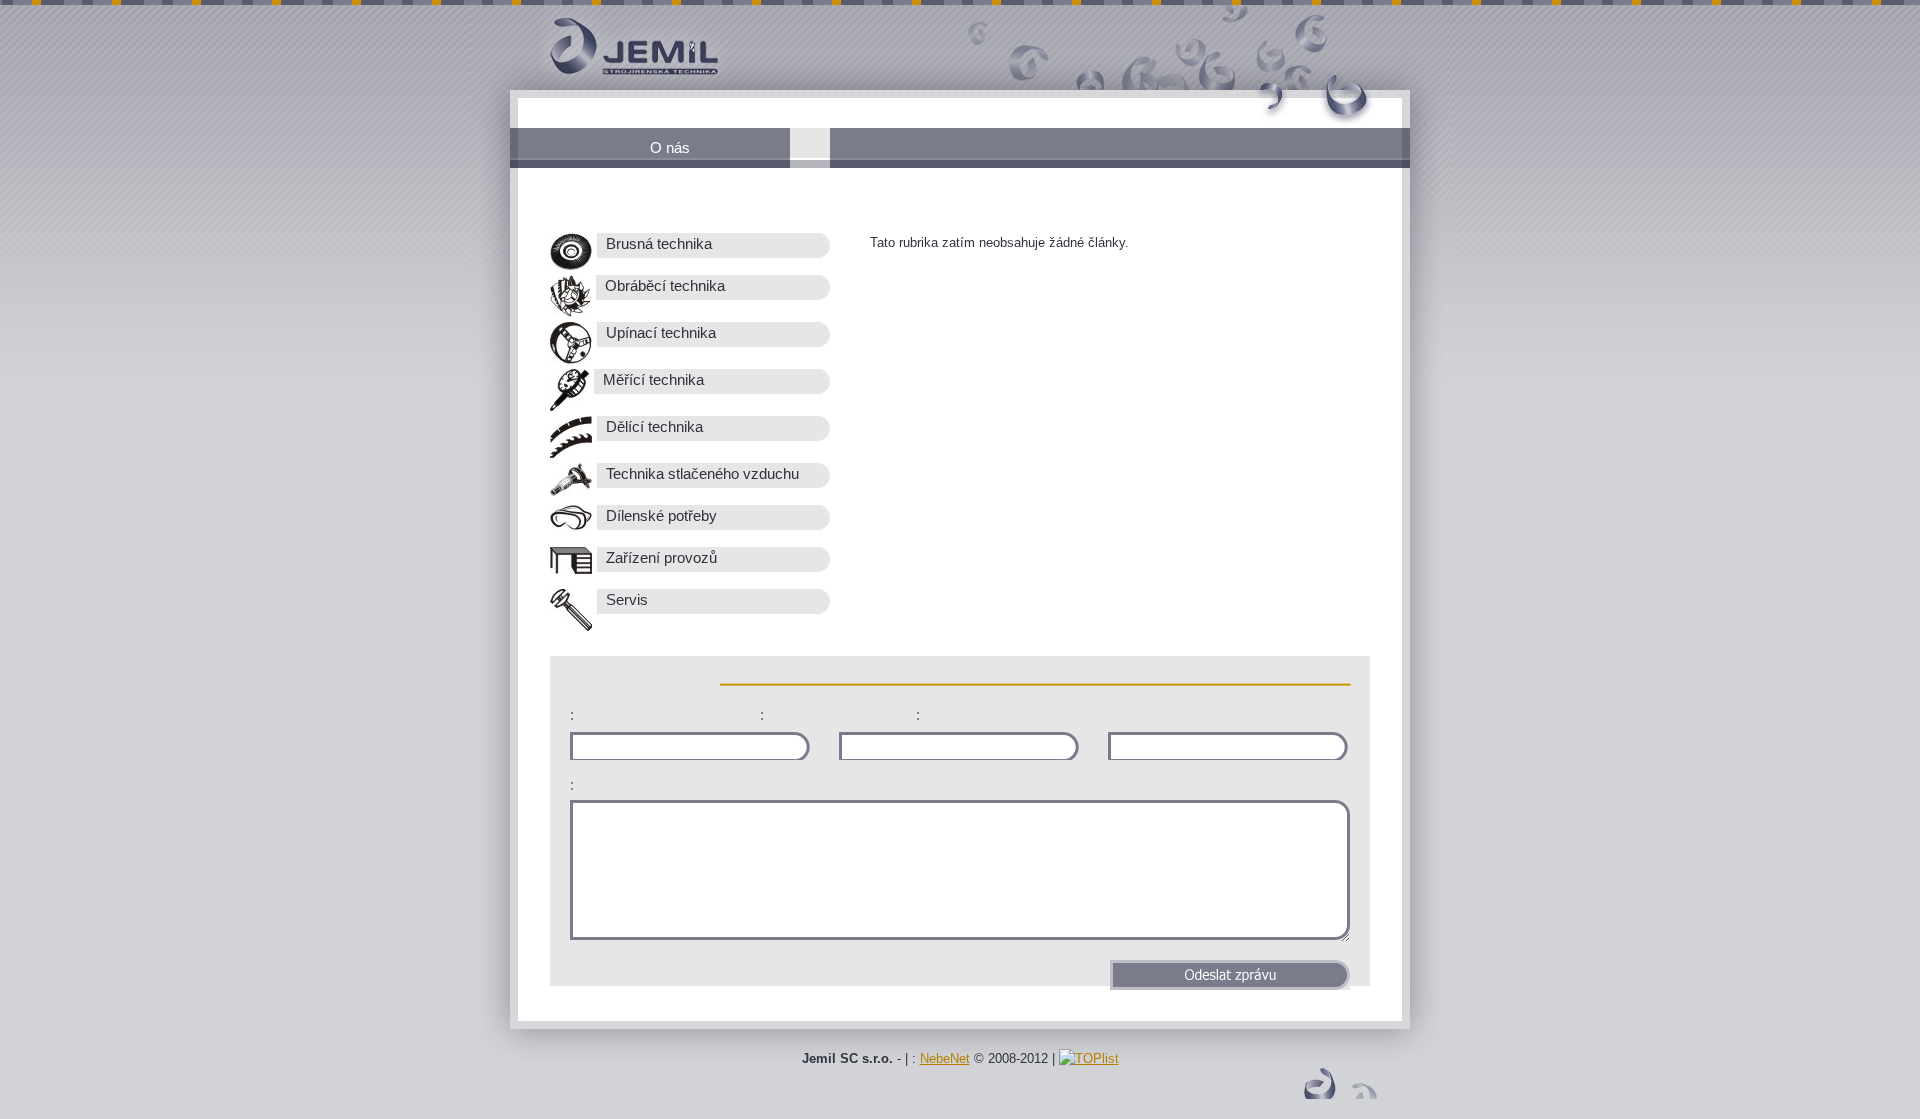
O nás (670, 147)
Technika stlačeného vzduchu (700, 474)
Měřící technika (651, 380)
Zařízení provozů (659, 558)
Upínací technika (659, 333)
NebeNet (945, 1058)
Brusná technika (657, 244)
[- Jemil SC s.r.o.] (600, 85)
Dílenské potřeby (659, 516)
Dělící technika (652, 427)
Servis (625, 600)
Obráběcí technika (663, 286)
